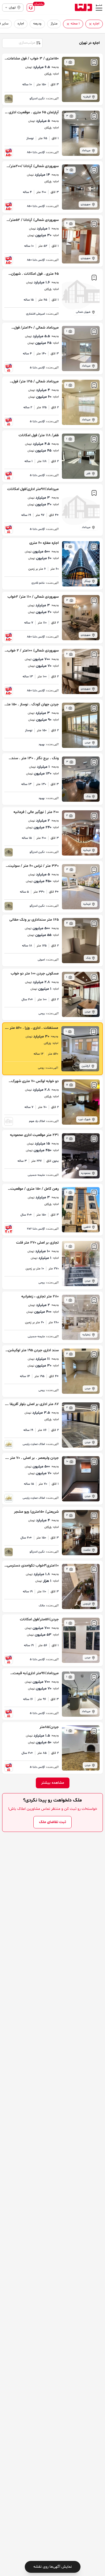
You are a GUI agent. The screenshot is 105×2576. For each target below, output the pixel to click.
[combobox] (22, 43)
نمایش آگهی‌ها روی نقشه (53, 2567)
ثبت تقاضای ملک (52, 1822)
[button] (90, 24)
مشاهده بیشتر (53, 1783)
